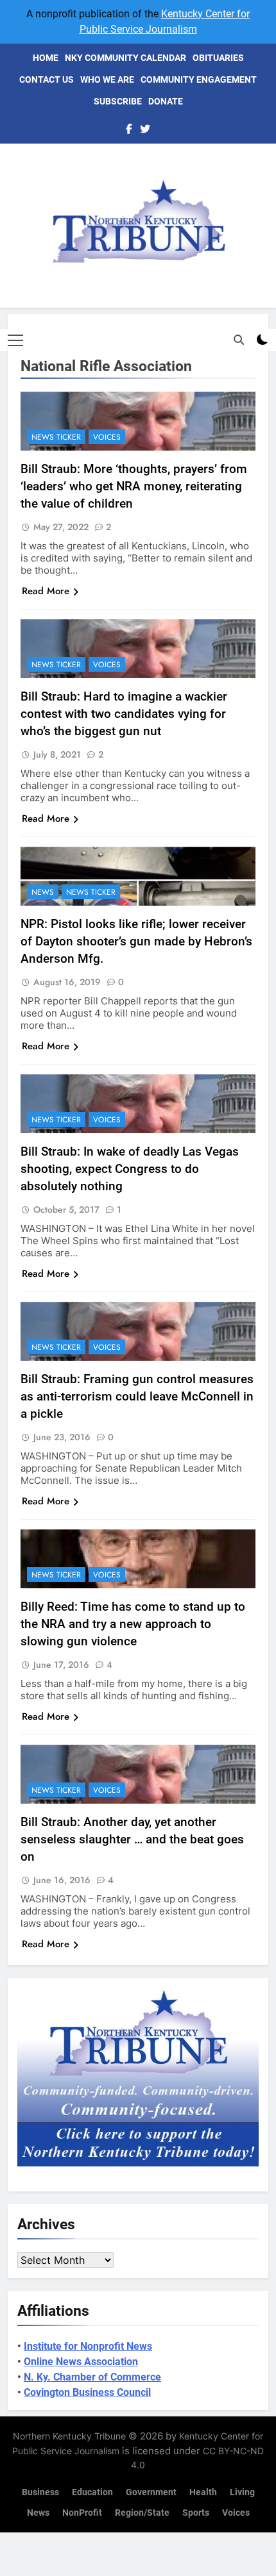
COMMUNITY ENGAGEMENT (199, 79)
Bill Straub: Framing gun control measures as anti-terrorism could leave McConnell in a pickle (137, 1396)
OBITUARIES (218, 58)
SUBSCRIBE (118, 101)
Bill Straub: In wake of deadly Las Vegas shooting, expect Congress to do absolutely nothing (130, 1169)
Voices (107, 437)
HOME (46, 58)
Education (92, 2492)
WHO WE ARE (107, 79)
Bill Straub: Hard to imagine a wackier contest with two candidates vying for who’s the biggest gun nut (124, 714)
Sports (196, 2513)
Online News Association (81, 2362)
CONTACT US (47, 79)
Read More (46, 591)
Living (242, 2492)
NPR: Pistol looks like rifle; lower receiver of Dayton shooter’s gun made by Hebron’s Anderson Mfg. (136, 941)
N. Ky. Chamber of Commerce (92, 2377)
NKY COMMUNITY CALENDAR (125, 58)
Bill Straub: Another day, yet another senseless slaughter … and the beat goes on (132, 1839)
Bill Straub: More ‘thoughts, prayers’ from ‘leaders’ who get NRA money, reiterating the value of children (134, 486)
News (43, 892)
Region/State (142, 2513)
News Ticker (56, 437)
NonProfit (82, 2513)
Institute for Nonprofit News (88, 2346)
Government (151, 2492)
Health (203, 2492)
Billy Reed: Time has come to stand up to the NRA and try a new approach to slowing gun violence (133, 1624)
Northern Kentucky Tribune (69, 2436)
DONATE (166, 101)
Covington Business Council (87, 2392)
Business (40, 2492)
